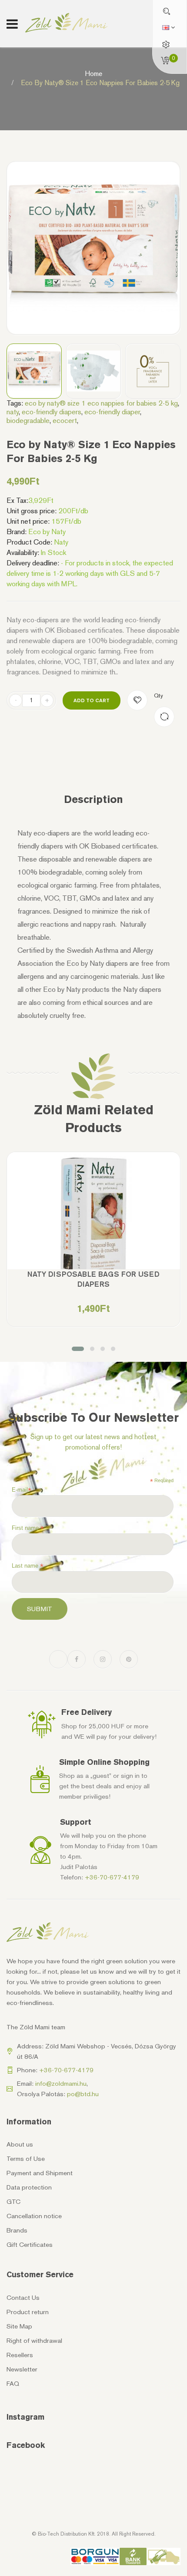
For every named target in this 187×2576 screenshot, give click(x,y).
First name (28, 1528)
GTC (13, 2202)
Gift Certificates (30, 2245)
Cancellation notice (34, 2216)
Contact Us (23, 2298)
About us (20, 2144)
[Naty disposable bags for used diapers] (93, 1238)
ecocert (65, 420)
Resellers (20, 2355)
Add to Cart (92, 700)
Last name (28, 1566)
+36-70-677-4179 (112, 1877)
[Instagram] (103, 1659)
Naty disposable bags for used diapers (93, 1279)
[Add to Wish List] (137, 700)
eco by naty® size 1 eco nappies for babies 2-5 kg (101, 403)
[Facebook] (77, 1659)
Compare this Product (164, 717)
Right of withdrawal (34, 2341)
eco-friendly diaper (112, 412)
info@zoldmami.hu (61, 2084)
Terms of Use (26, 2159)
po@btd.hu (83, 2094)
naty (13, 412)
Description (93, 799)
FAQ (13, 2384)
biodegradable (28, 420)
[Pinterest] (129, 1659)
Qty (159, 695)
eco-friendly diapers (52, 412)
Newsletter (22, 2369)
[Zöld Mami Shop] (67, 23)
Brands (17, 2230)
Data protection (29, 2187)
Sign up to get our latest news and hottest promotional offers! (93, 1442)
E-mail (22, 1490)
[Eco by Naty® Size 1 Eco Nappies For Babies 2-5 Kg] (34, 371)
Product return (28, 2312)
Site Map (19, 2326)
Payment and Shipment (40, 2173)
